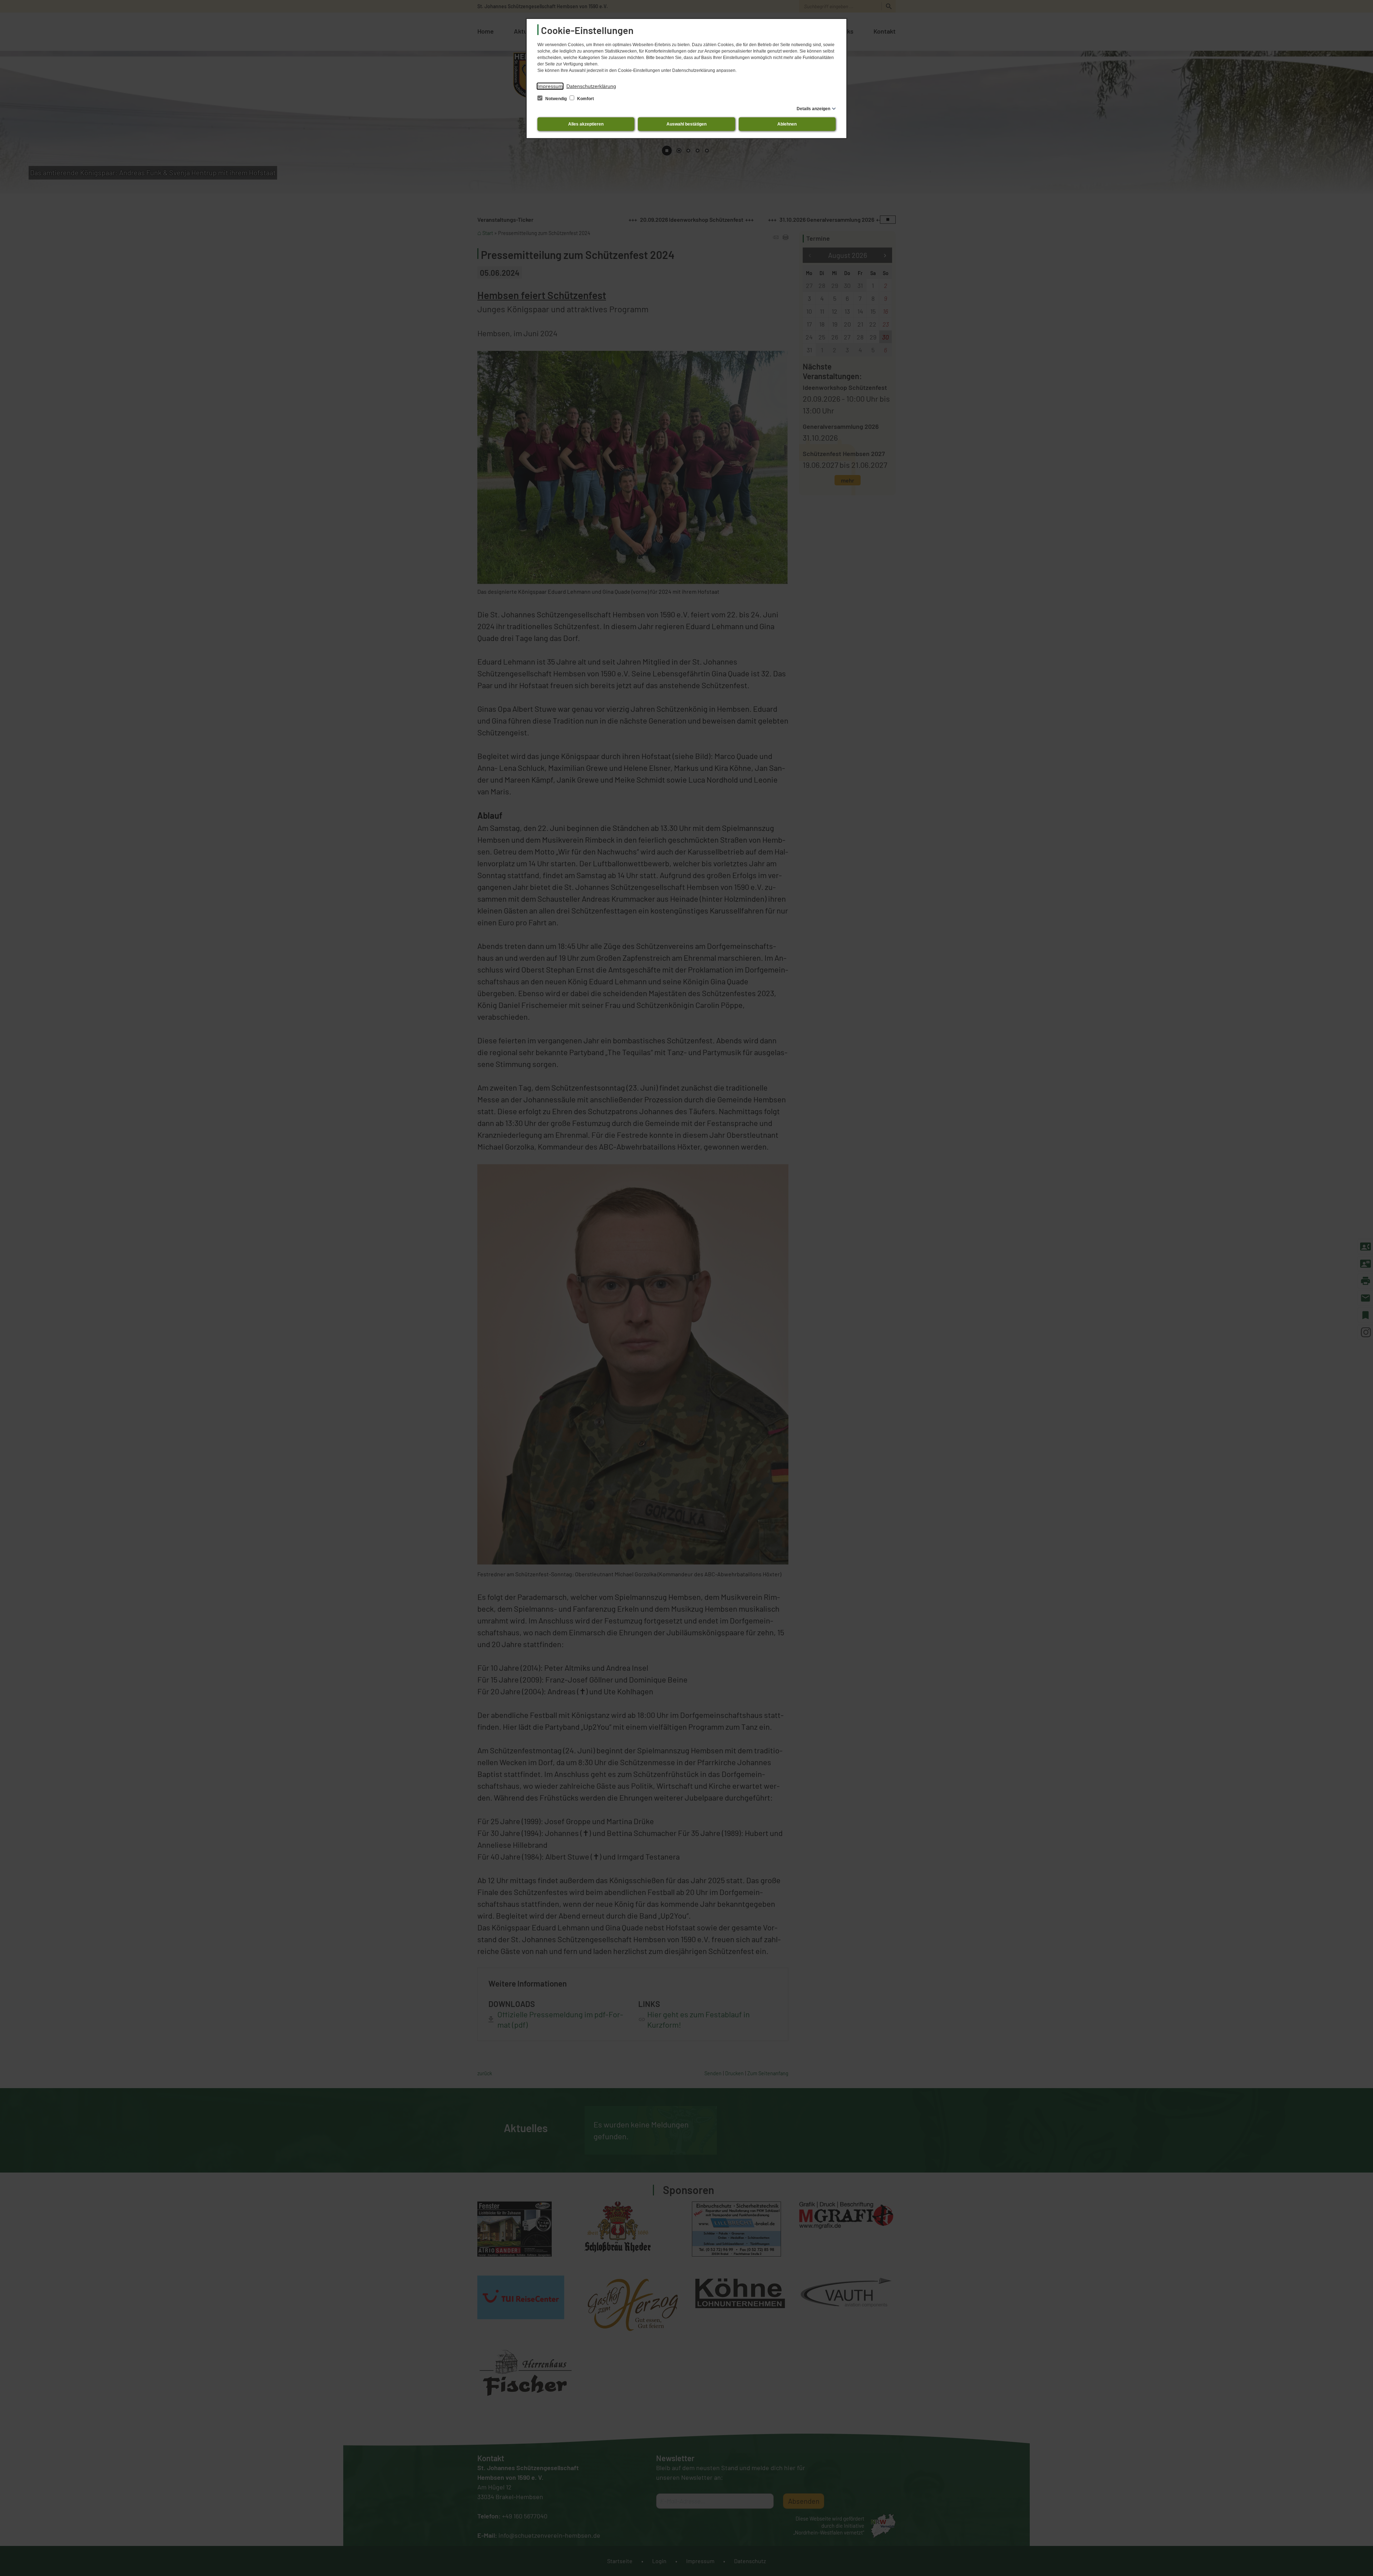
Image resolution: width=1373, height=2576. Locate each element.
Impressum (550, 86)
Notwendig (556, 99)
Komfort (585, 99)
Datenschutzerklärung (591, 86)
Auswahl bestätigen (686, 124)
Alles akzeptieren (586, 124)
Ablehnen (787, 124)
